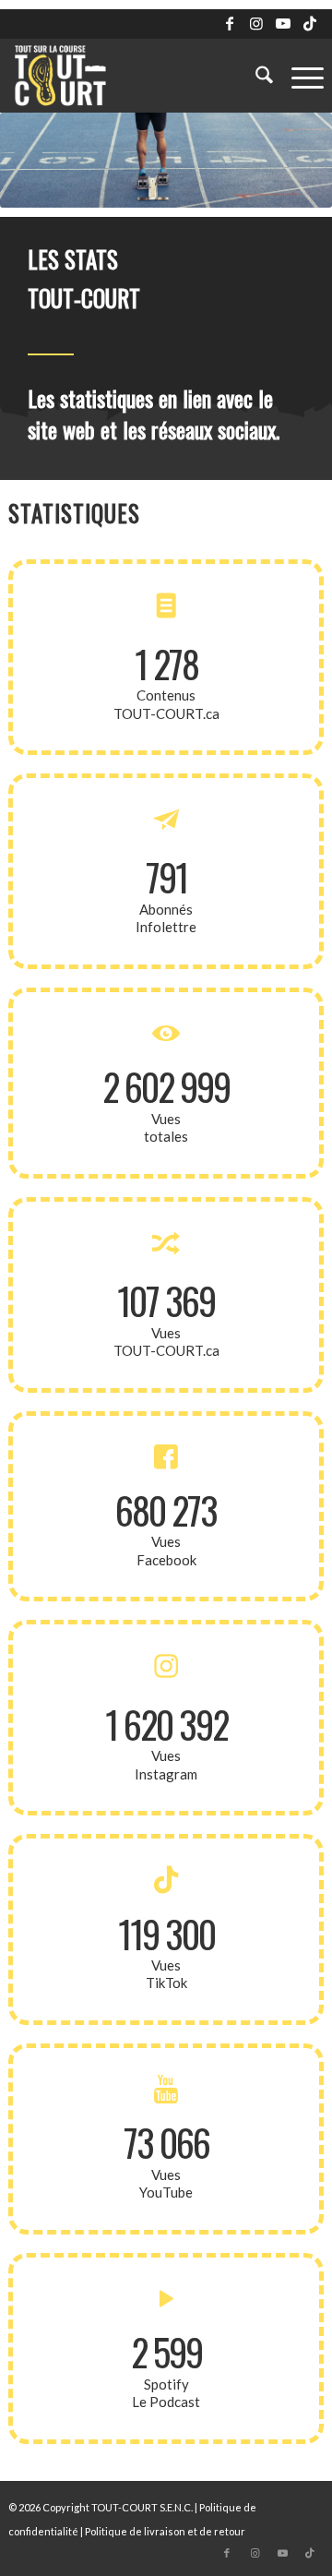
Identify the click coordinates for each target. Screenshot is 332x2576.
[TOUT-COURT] (135, 76)
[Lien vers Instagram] (256, 23)
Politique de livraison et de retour (165, 2531)
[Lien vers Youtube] (283, 23)
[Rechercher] (255, 76)
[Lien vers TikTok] (310, 23)
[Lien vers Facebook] (230, 23)
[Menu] (298, 76)
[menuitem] (255, 76)
